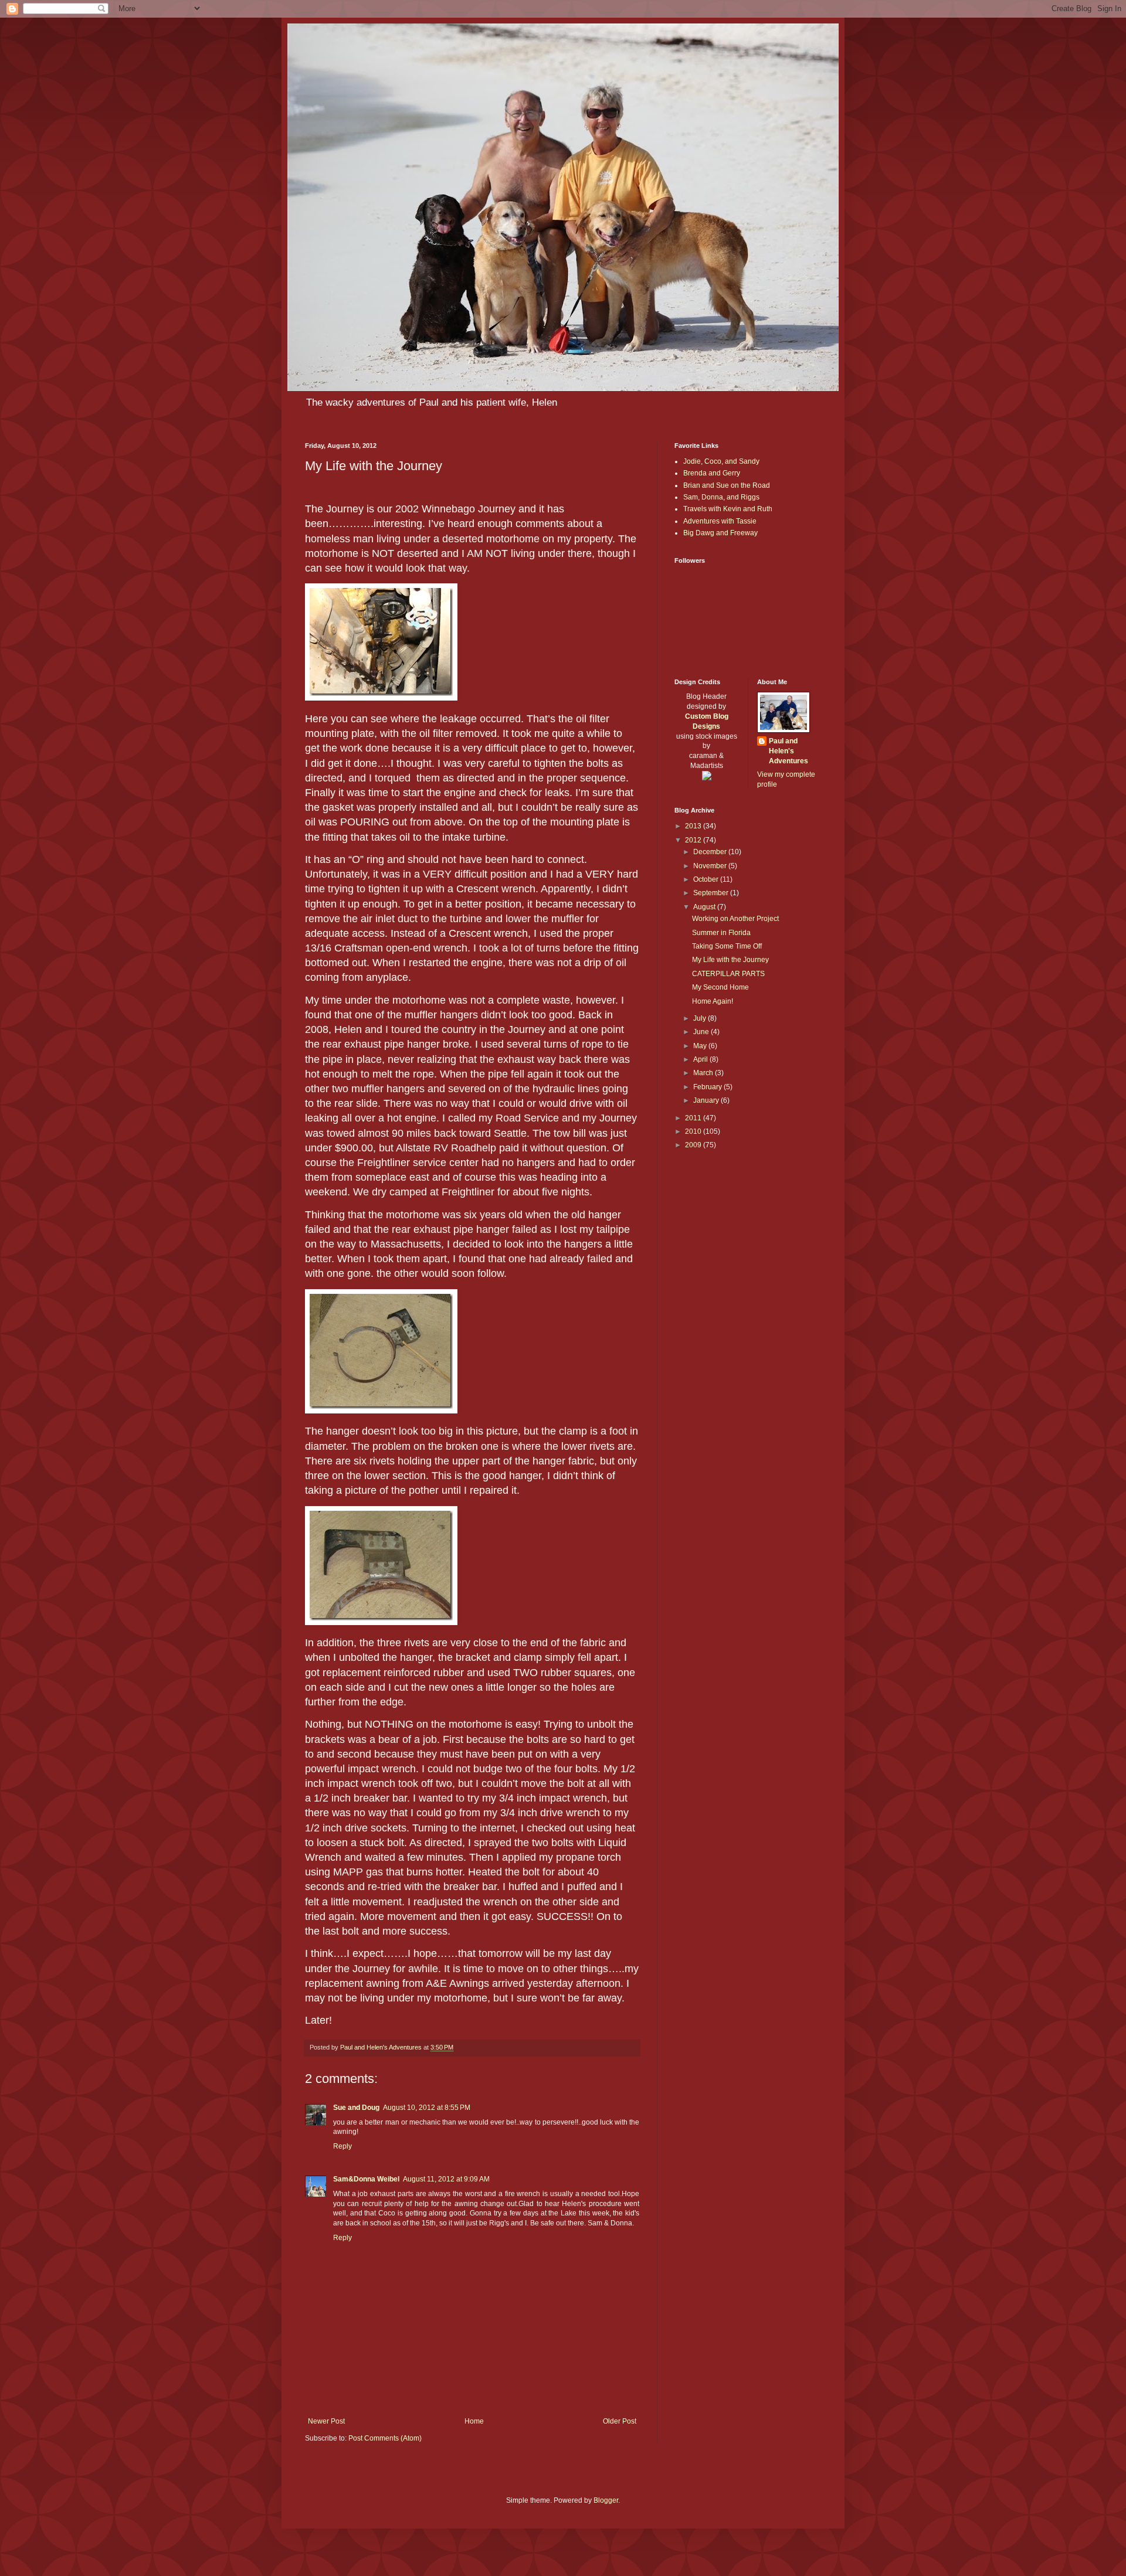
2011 (694, 1118)
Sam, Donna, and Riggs (721, 497)
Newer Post (326, 2421)
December (711, 852)
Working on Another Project (735, 919)
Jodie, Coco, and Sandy (721, 461)
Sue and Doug (356, 2108)
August (705, 907)
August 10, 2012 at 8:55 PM (427, 2108)
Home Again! (713, 1001)
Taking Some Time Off (727, 946)
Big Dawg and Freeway (720, 533)
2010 (694, 1131)
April (701, 1059)
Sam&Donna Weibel (366, 2179)
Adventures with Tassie (720, 521)
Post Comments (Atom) (385, 2438)
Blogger (606, 2500)
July (701, 1018)
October (707, 879)
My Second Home (720, 987)
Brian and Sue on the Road (727, 485)
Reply (342, 2146)
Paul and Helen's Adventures (788, 751)
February (708, 1087)
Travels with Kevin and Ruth (728, 509)
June (702, 1032)
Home (474, 2421)
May (701, 1046)
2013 (694, 826)
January (707, 1100)
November (711, 866)
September (712, 893)
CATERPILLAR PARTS (728, 974)
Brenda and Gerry (712, 473)
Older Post (620, 2421)
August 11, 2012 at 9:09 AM (446, 2179)
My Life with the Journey (730, 960)
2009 (694, 1145)
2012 (694, 840)
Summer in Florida (721, 933)
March (704, 1073)
